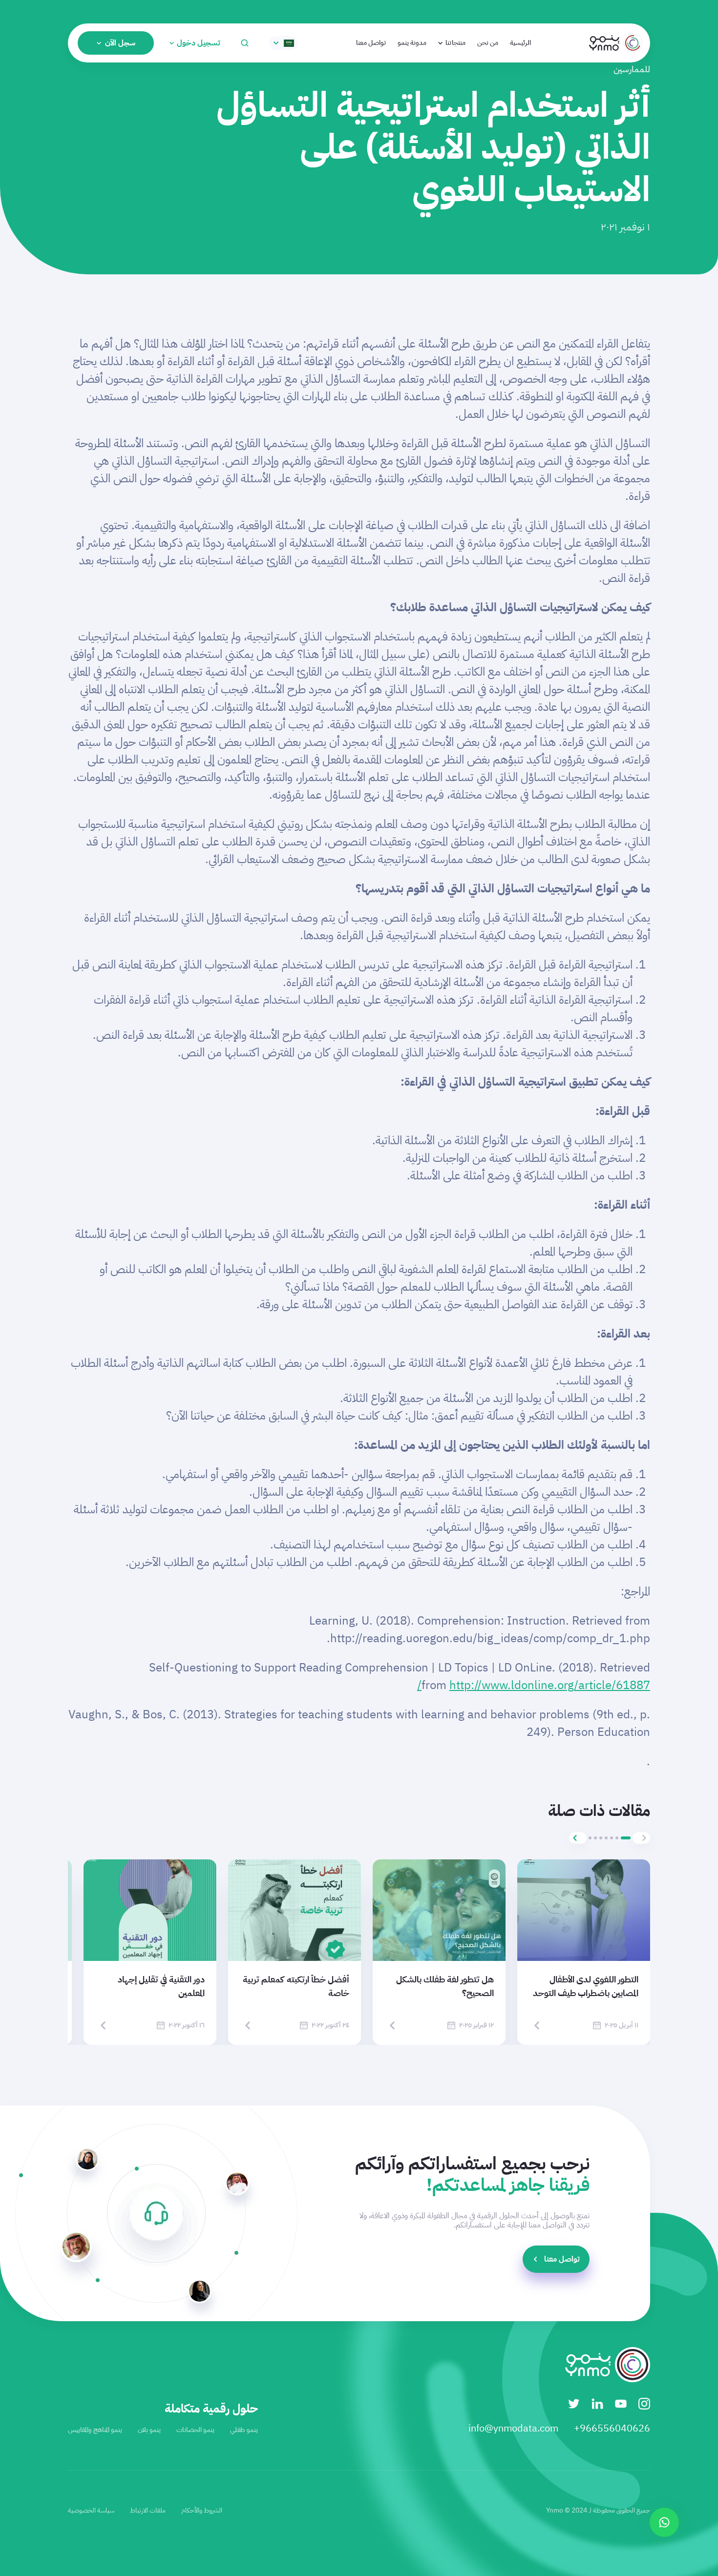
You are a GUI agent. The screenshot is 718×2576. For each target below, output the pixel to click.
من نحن (488, 43)
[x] (574, 2404)
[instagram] (644, 2404)
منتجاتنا (455, 43)
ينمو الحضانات (195, 2430)
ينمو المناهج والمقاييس (95, 2430)
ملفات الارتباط (148, 2510)
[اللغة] (284, 43)
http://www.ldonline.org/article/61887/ (534, 1685)
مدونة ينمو (412, 43)
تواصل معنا (371, 43)
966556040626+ (612, 2428)
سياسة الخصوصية (91, 2510)
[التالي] (578, 1838)
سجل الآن (120, 43)
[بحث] (245, 43)
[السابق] (641, 1838)
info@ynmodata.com (513, 2428)
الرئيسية (520, 43)
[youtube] (621, 2404)
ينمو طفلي (244, 2430)
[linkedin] (597, 2404)
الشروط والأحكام (202, 2510)
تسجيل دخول (199, 43)
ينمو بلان (149, 2430)
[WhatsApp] (664, 2522)
